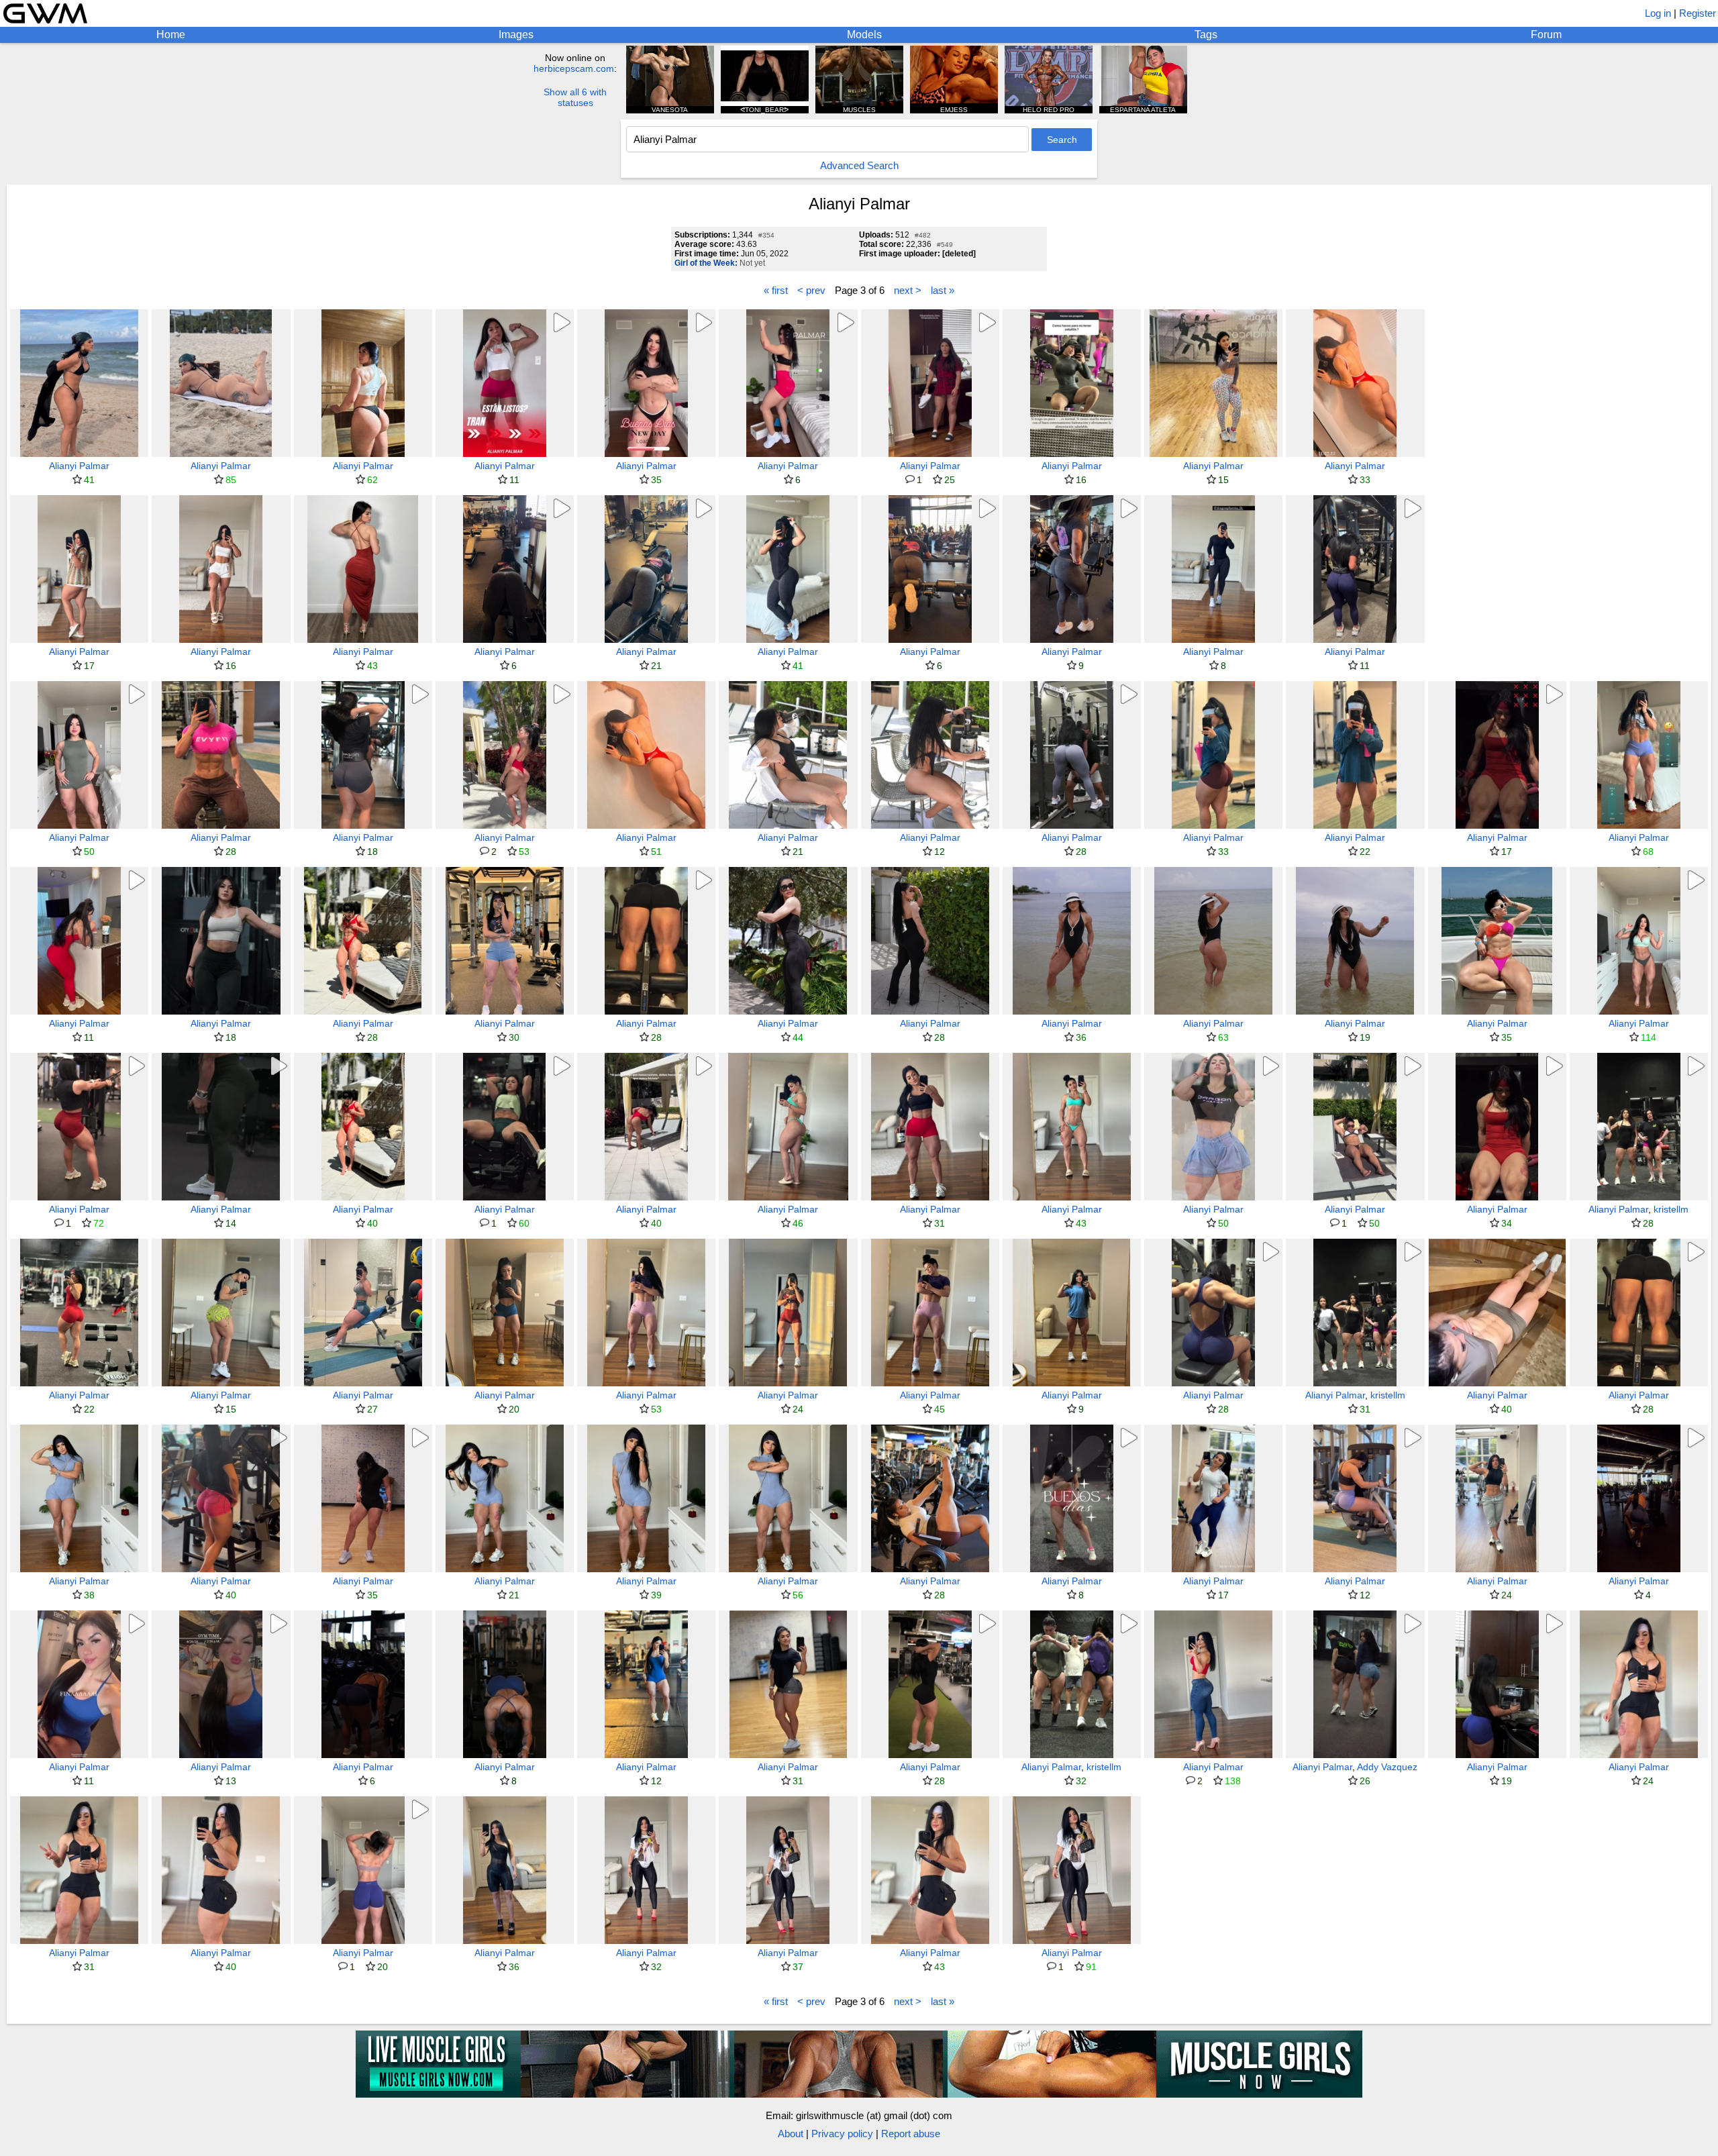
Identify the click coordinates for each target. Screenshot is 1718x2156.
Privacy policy (842, 2134)
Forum (1546, 35)
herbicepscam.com (574, 68)
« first (776, 290)
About (791, 2134)
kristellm (1671, 1209)
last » (943, 290)
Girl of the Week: (706, 263)
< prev (811, 290)
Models (864, 35)
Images (516, 35)
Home (171, 35)
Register (1698, 13)
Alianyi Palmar (79, 466)
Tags (1206, 35)
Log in (1658, 13)
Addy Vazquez (1387, 1767)
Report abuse (911, 2134)
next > (908, 290)
